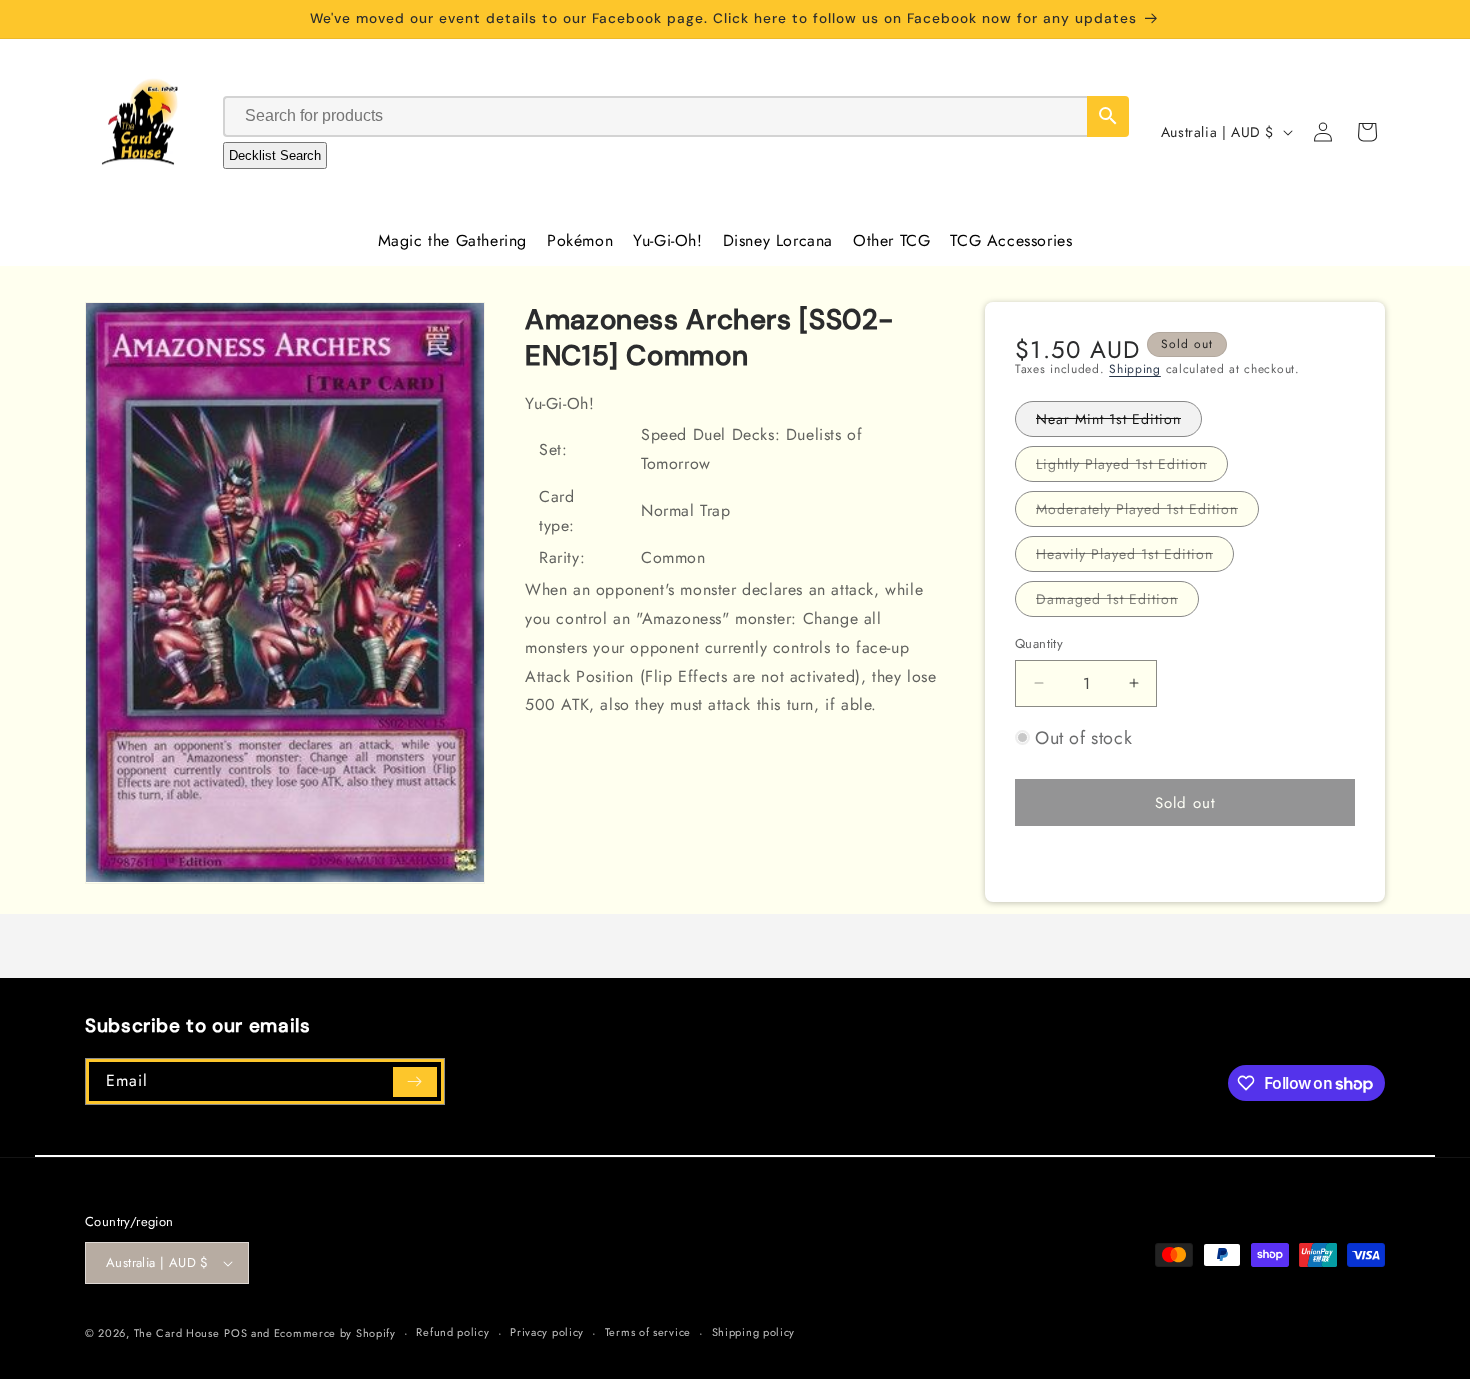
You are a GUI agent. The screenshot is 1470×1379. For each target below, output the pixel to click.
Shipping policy (754, 1332)
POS (235, 1333)
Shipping (1135, 369)
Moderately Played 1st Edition (1147, 512)
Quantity (1039, 643)
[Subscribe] (415, 1082)
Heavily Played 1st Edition (1135, 557)
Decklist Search (275, 155)
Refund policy (452, 1332)
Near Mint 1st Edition (1119, 422)
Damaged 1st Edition (1117, 602)
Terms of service (648, 1332)
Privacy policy (547, 1332)
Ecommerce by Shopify (335, 1333)
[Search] (1108, 116)
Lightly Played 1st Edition (1132, 467)
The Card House (177, 1333)
